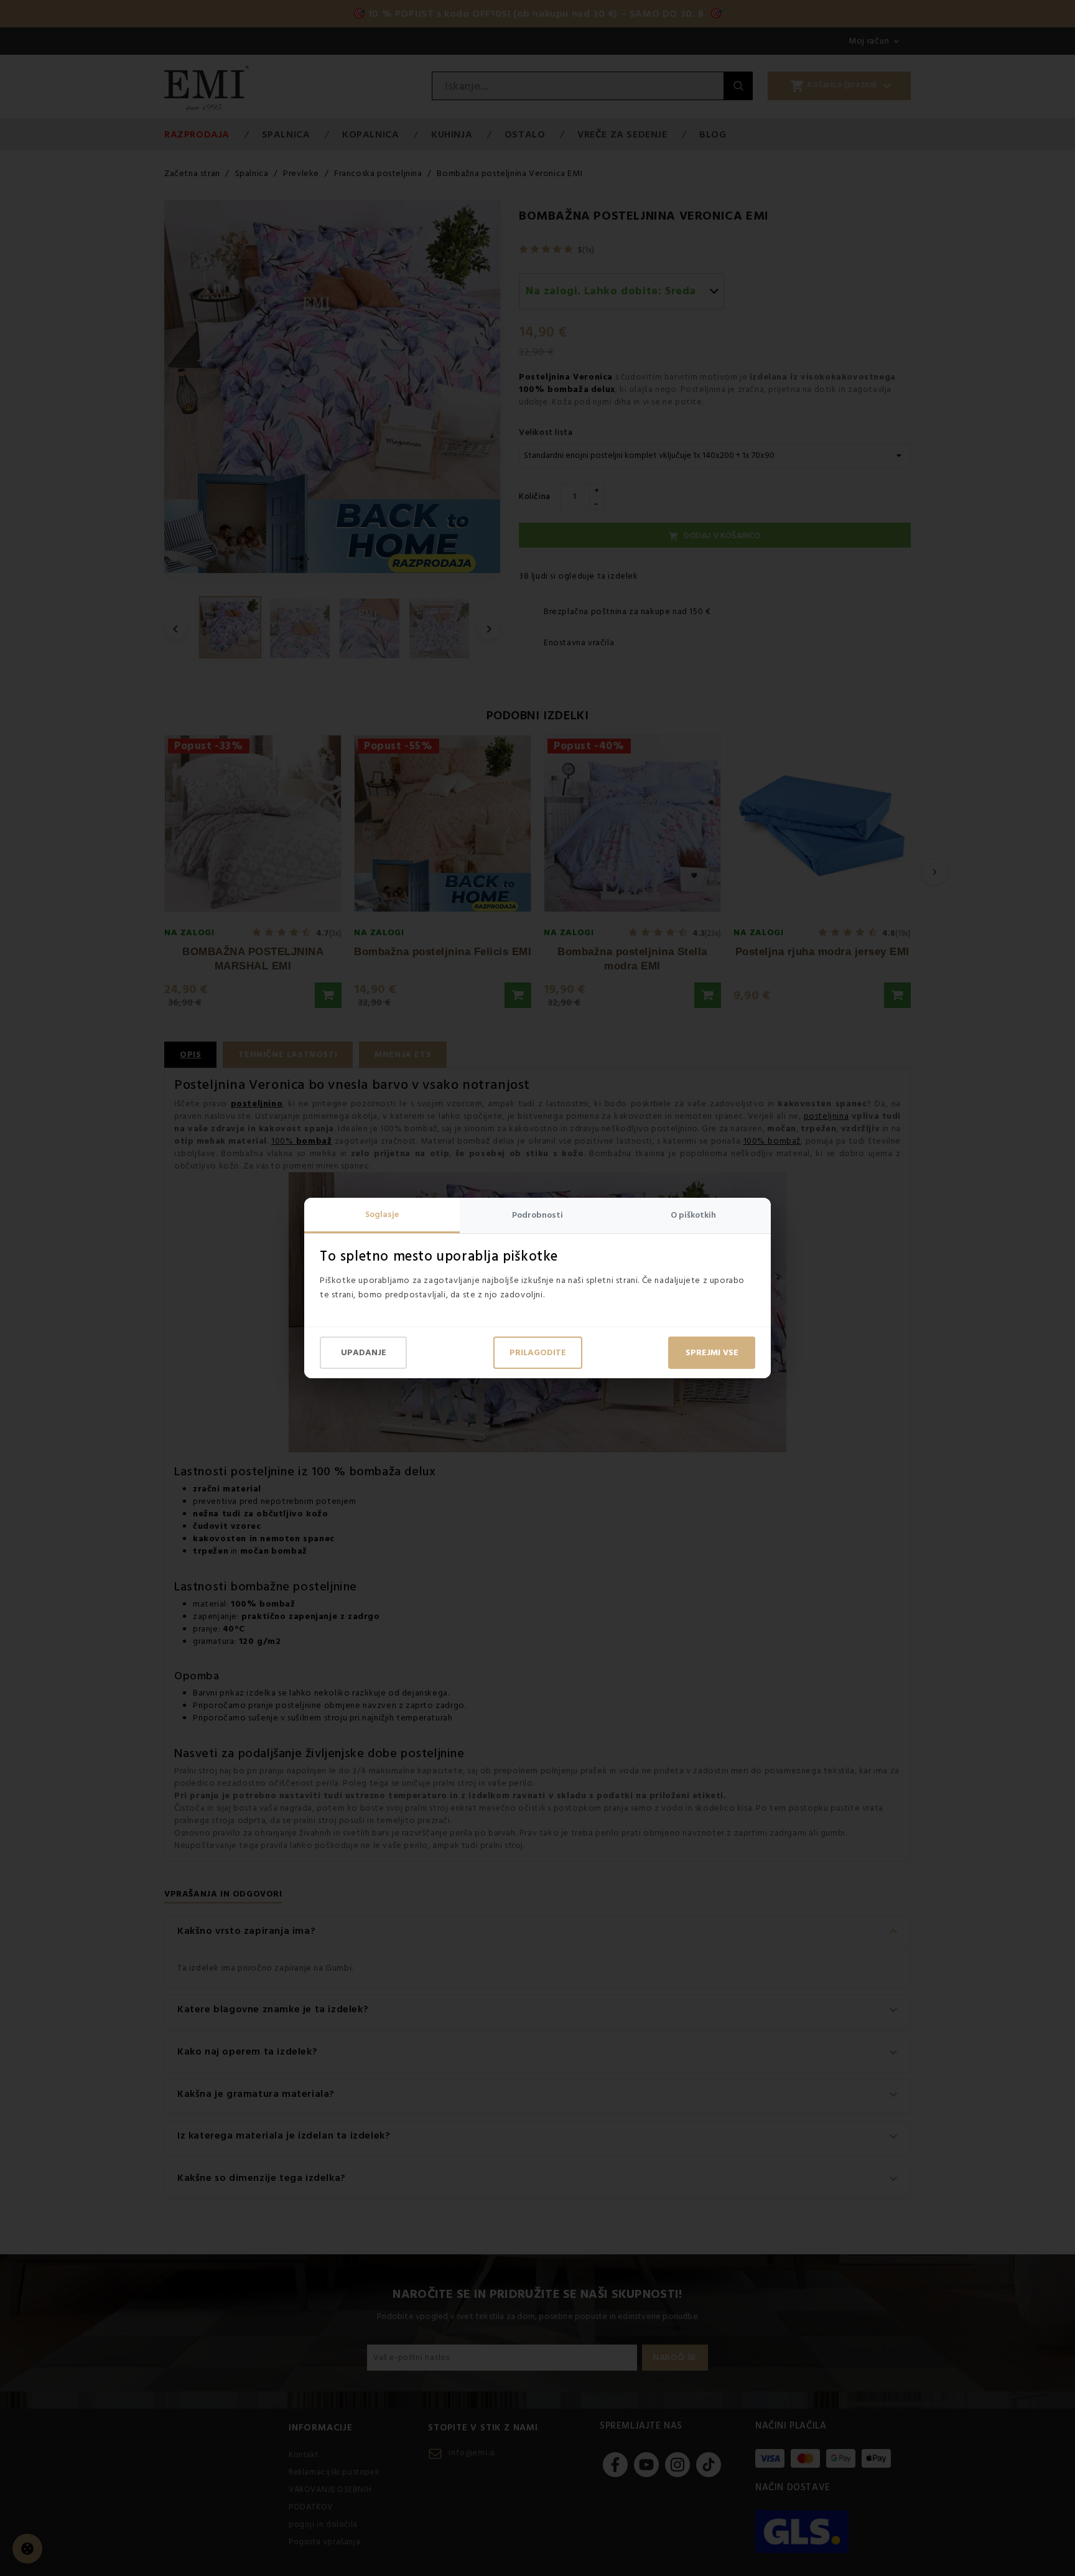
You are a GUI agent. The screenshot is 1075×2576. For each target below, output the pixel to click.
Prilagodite (538, 1353)
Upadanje (364, 1353)
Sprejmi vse (712, 1353)
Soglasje (382, 1215)
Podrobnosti (537, 1215)
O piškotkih (693, 1215)
